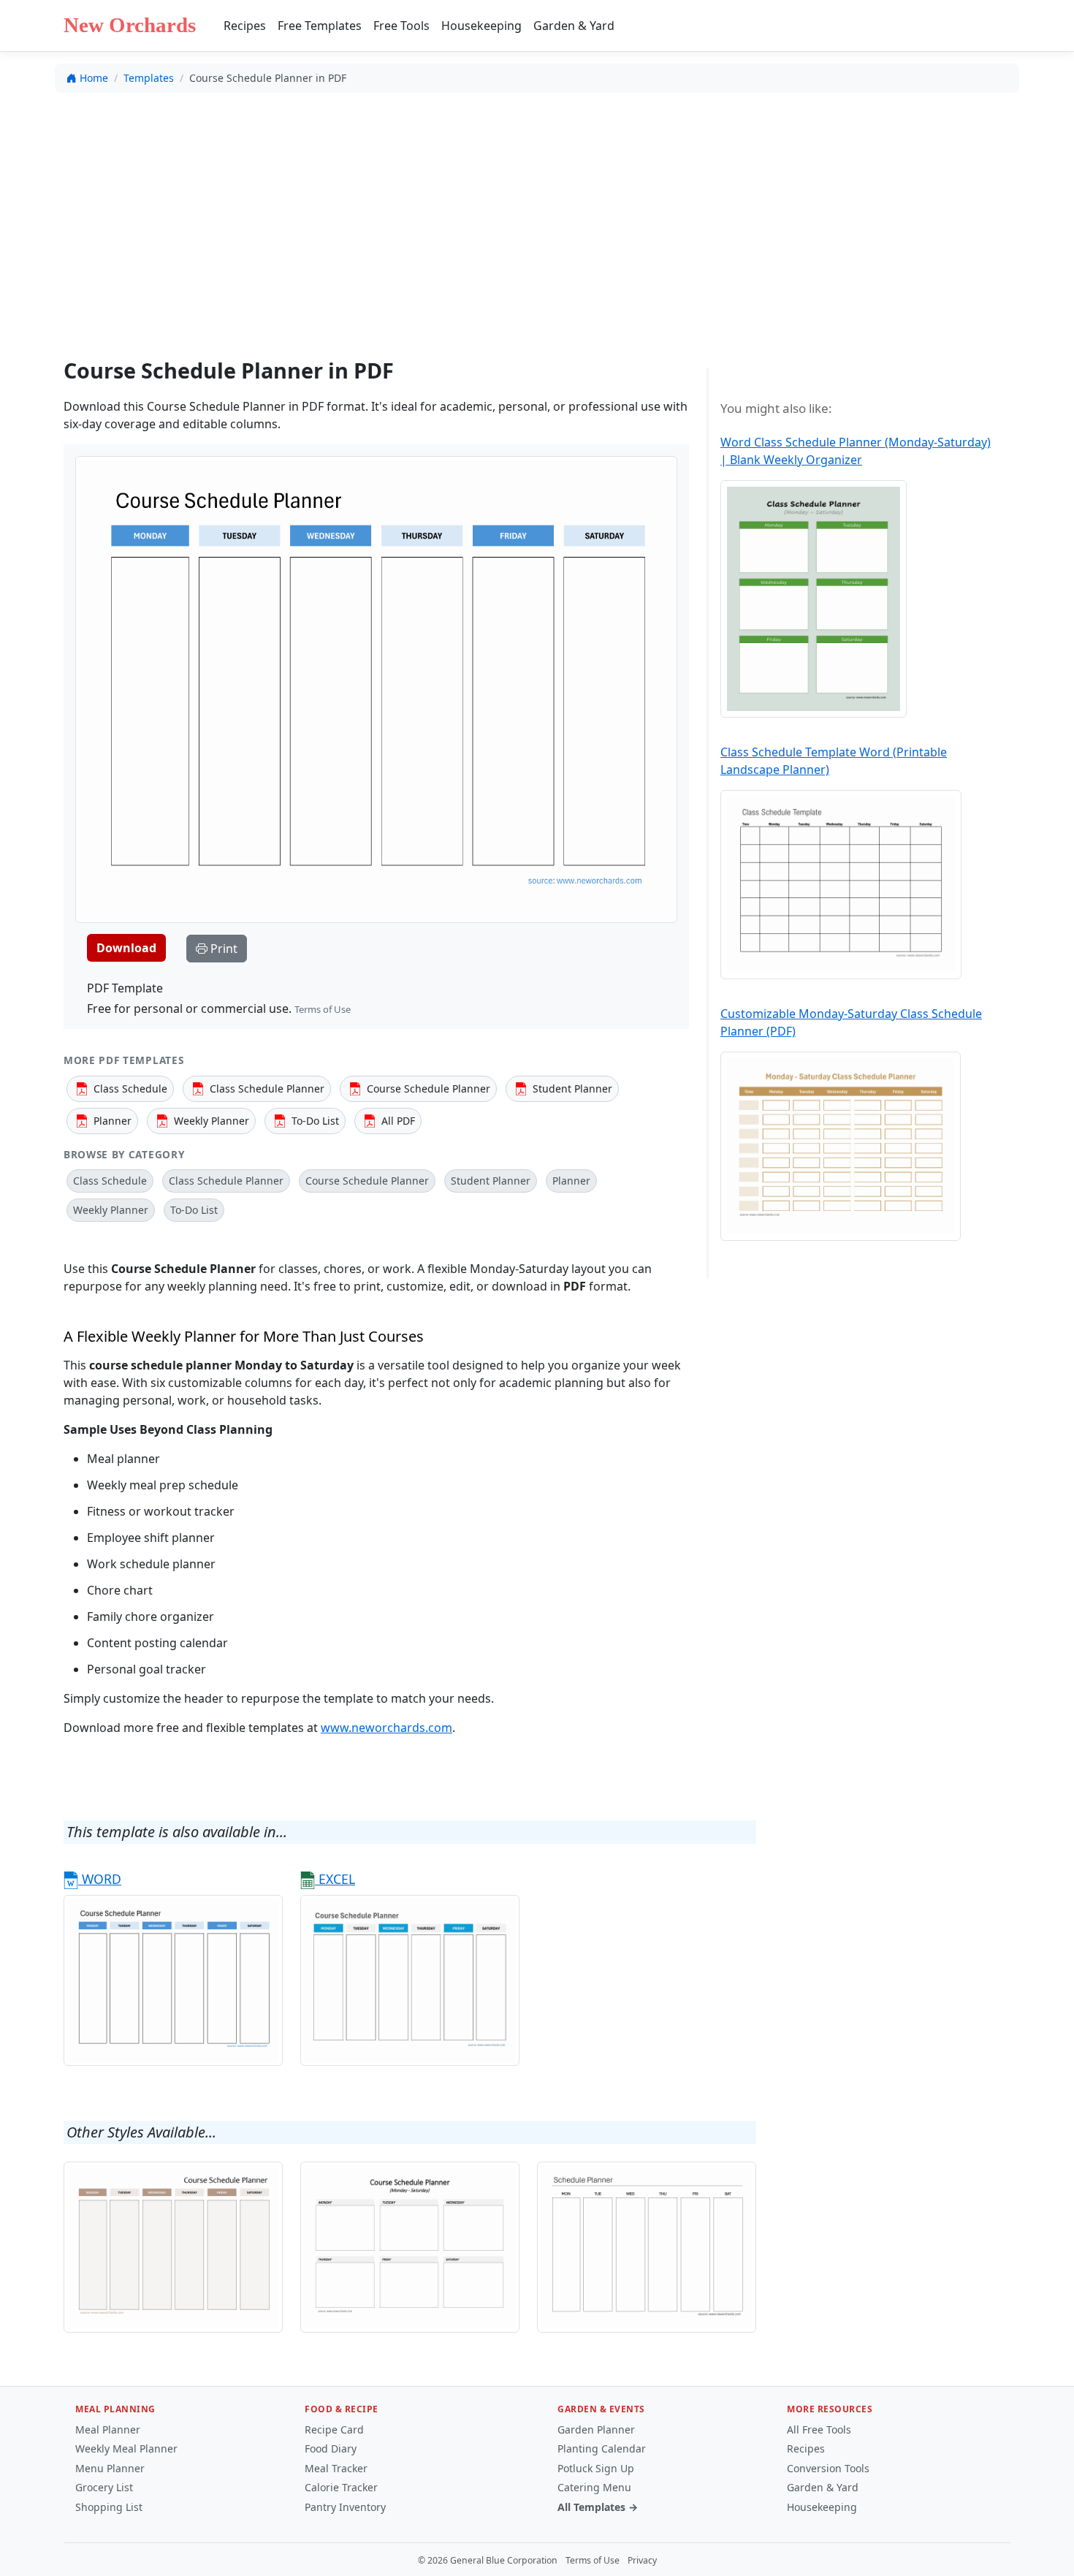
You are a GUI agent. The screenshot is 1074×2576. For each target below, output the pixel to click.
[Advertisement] (537, 213)
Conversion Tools (828, 2468)
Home (94, 78)
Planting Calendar (602, 2448)
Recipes (245, 26)
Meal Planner (108, 2429)
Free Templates (320, 26)
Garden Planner (596, 2429)
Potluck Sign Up (596, 2468)
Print (222, 949)
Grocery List (104, 2487)
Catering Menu (594, 2487)
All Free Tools (819, 2429)
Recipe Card (334, 2429)
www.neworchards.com (386, 1728)
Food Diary (331, 2448)
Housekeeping (481, 26)
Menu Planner (110, 2468)
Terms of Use (323, 1009)
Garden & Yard (574, 26)
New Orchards (130, 25)
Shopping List (109, 2507)
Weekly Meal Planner (126, 2448)
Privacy (642, 2560)
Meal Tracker (336, 2468)
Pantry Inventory (345, 2507)
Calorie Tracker (341, 2487)
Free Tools (401, 26)
